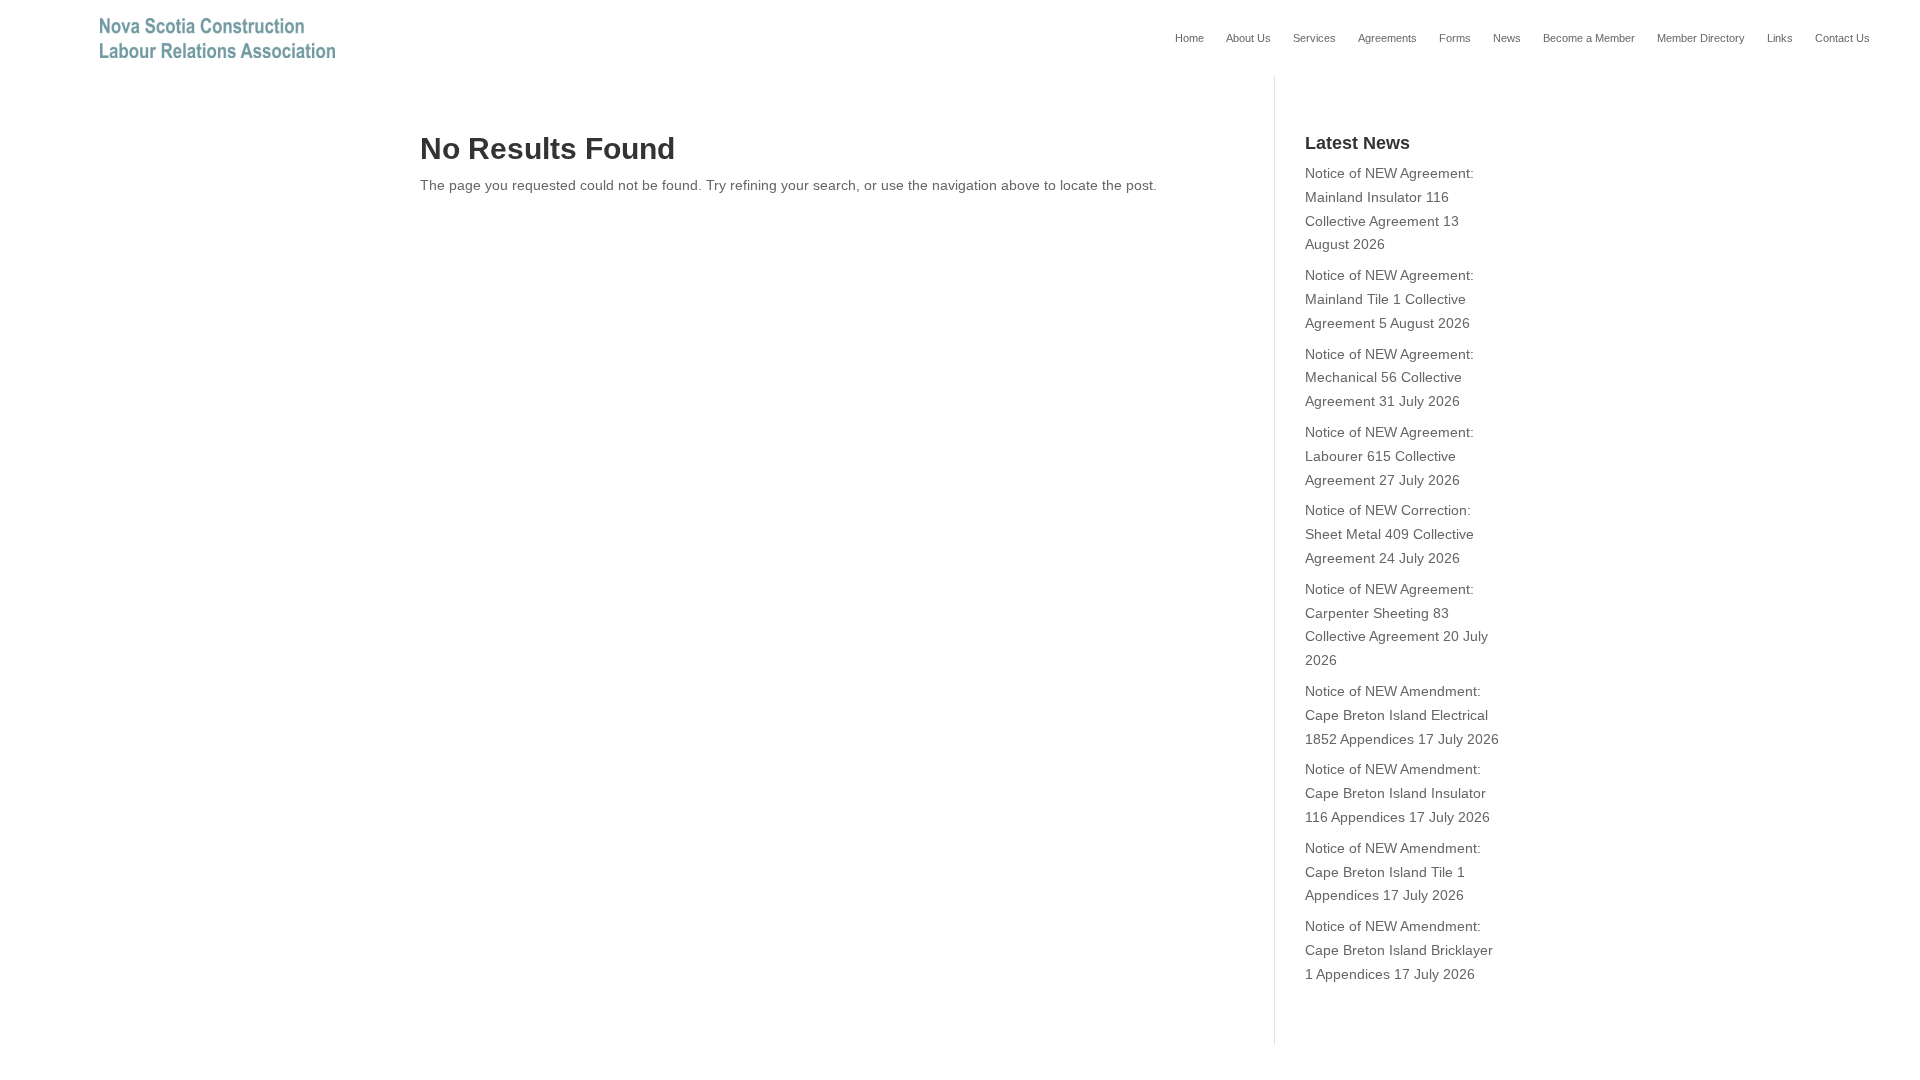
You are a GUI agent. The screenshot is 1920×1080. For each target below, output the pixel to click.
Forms (1455, 38)
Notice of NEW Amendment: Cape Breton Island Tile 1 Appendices (1393, 872)
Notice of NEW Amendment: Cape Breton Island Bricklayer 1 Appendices (1399, 950)
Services (1314, 38)
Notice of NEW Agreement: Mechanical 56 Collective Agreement (1389, 378)
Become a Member (1589, 38)
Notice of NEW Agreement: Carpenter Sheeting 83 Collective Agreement (1389, 613)
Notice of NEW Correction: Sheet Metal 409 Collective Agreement (1389, 534)
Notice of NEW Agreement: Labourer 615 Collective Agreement (1389, 456)
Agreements (1387, 38)
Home (1189, 38)
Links (1780, 38)
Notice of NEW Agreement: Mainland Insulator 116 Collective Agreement (1389, 197)
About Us (1248, 38)
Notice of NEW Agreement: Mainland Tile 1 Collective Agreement (1389, 299)
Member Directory (1701, 38)
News (1507, 38)
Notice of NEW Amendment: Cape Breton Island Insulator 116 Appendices (1395, 793)
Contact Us (1842, 38)
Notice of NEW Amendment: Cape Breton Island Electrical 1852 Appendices (1396, 715)
